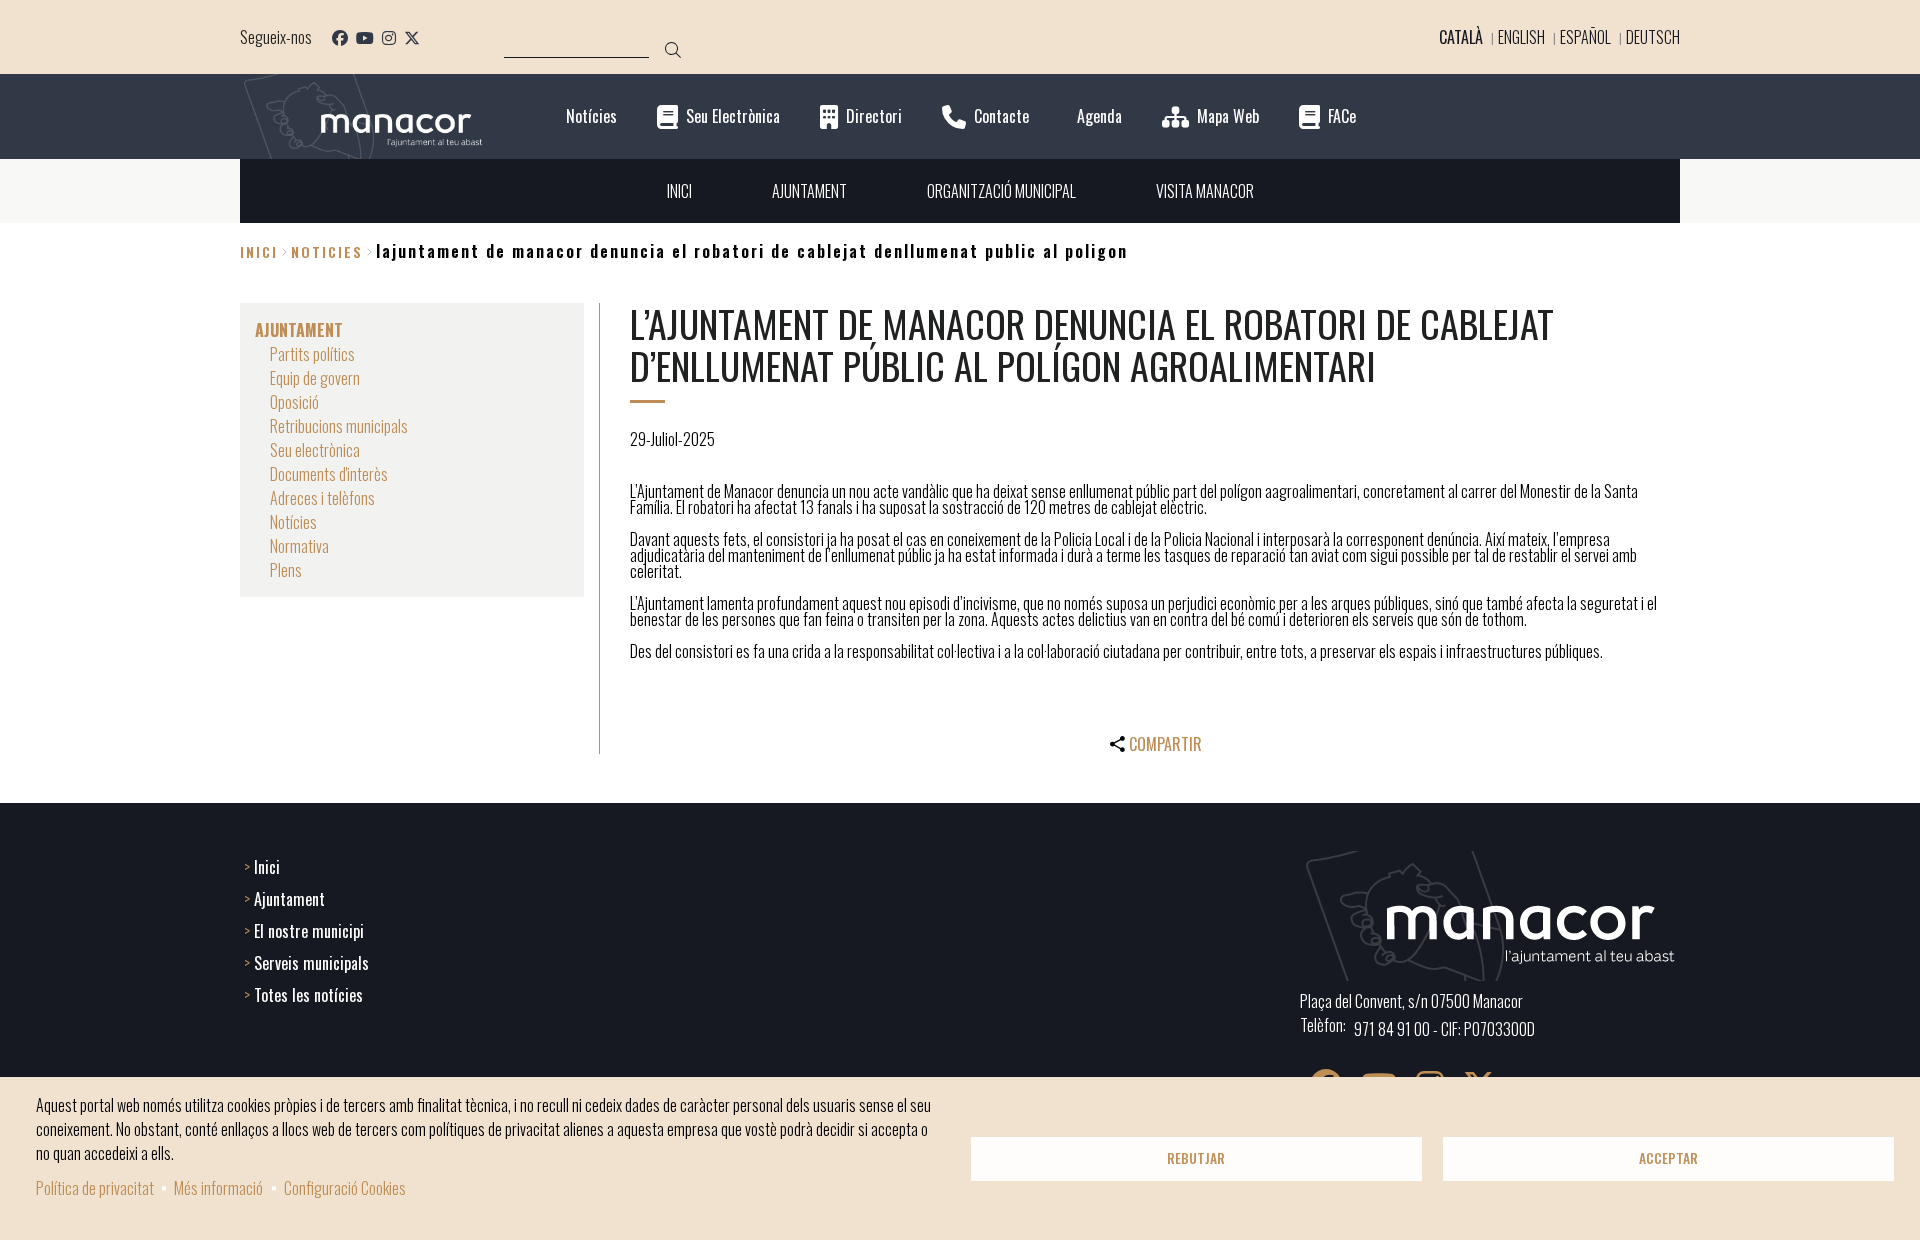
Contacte (1001, 116)
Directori (874, 116)
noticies (327, 251)
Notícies (591, 116)
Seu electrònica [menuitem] (315, 450)
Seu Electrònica (733, 116)
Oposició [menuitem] (294, 402)
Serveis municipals (311, 963)
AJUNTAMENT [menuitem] (809, 191)
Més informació (218, 1188)
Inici (259, 251)
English (1521, 37)
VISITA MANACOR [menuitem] (1205, 191)
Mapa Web (1228, 116)
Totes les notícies (308, 995)
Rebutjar (1196, 1158)
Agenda (1099, 116)
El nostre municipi (309, 931)
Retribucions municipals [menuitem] (339, 426)
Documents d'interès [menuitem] (329, 474)
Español (1585, 37)
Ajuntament (289, 899)
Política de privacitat (95, 1188)
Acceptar (1668, 1158)
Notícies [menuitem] (293, 522)
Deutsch (1653, 37)
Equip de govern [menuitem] (315, 378)
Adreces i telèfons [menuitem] (322, 498)
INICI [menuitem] (679, 191)
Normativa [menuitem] (299, 546)
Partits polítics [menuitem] (312, 354)
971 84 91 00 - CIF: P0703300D (1444, 1029)
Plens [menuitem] (286, 570)
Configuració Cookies (345, 1188)
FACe (1342, 116)
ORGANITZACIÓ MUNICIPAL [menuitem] (1001, 191)
